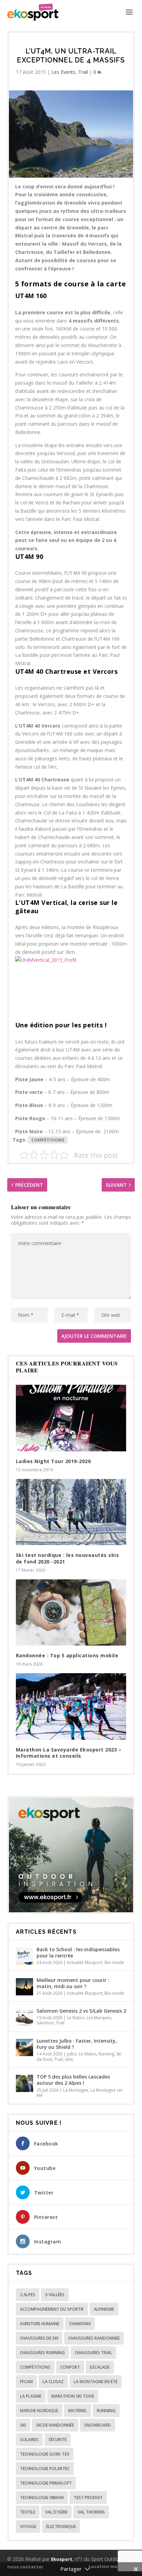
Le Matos (76, 2018)
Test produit (88, 2498)
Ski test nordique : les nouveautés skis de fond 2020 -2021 (68, 1558)
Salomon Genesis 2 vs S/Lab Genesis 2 (81, 2011)
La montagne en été (96, 2382)
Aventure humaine (40, 2324)
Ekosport (62, 2559)
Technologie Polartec (45, 2469)
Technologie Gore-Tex (45, 2454)
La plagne (31, 2396)
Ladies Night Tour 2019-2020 (53, 1461)
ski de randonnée (55, 2425)
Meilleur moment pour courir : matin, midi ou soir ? (73, 1983)
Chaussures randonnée (94, 2338)
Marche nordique (39, 2411)
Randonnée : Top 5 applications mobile (67, 1655)
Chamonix (80, 2324)
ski (23, 2425)
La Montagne (76, 2090)
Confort (70, 2367)
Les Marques (99, 2018)
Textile (28, 2512)
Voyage (28, 2526)
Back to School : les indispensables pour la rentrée (78, 1952)
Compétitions (48, 1140)
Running (106, 2054)
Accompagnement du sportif (52, 2309)
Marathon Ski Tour (73, 2396)
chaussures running (42, 2353)
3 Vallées (55, 2295)
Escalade (100, 2367)
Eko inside (114, 1962)
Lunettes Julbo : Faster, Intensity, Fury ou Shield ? (77, 2044)
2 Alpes (28, 2295)
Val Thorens (91, 2512)
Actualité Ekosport (85, 1962)
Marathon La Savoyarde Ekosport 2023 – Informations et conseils (69, 1753)
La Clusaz (53, 2382)
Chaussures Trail (93, 2353)
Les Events (63, 72)
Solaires (29, 2440)
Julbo (72, 2054)
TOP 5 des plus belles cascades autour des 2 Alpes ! (73, 2080)
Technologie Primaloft (46, 2483)
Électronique (61, 2526)
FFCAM (26, 2382)
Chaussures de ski (39, 2338)
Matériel (78, 2411)
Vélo (69, 2059)
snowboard (98, 2425)
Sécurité (58, 2440)
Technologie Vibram (42, 2498)
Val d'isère (56, 2512)
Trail (83, 72)
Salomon (45, 2023)
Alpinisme (104, 2309)
